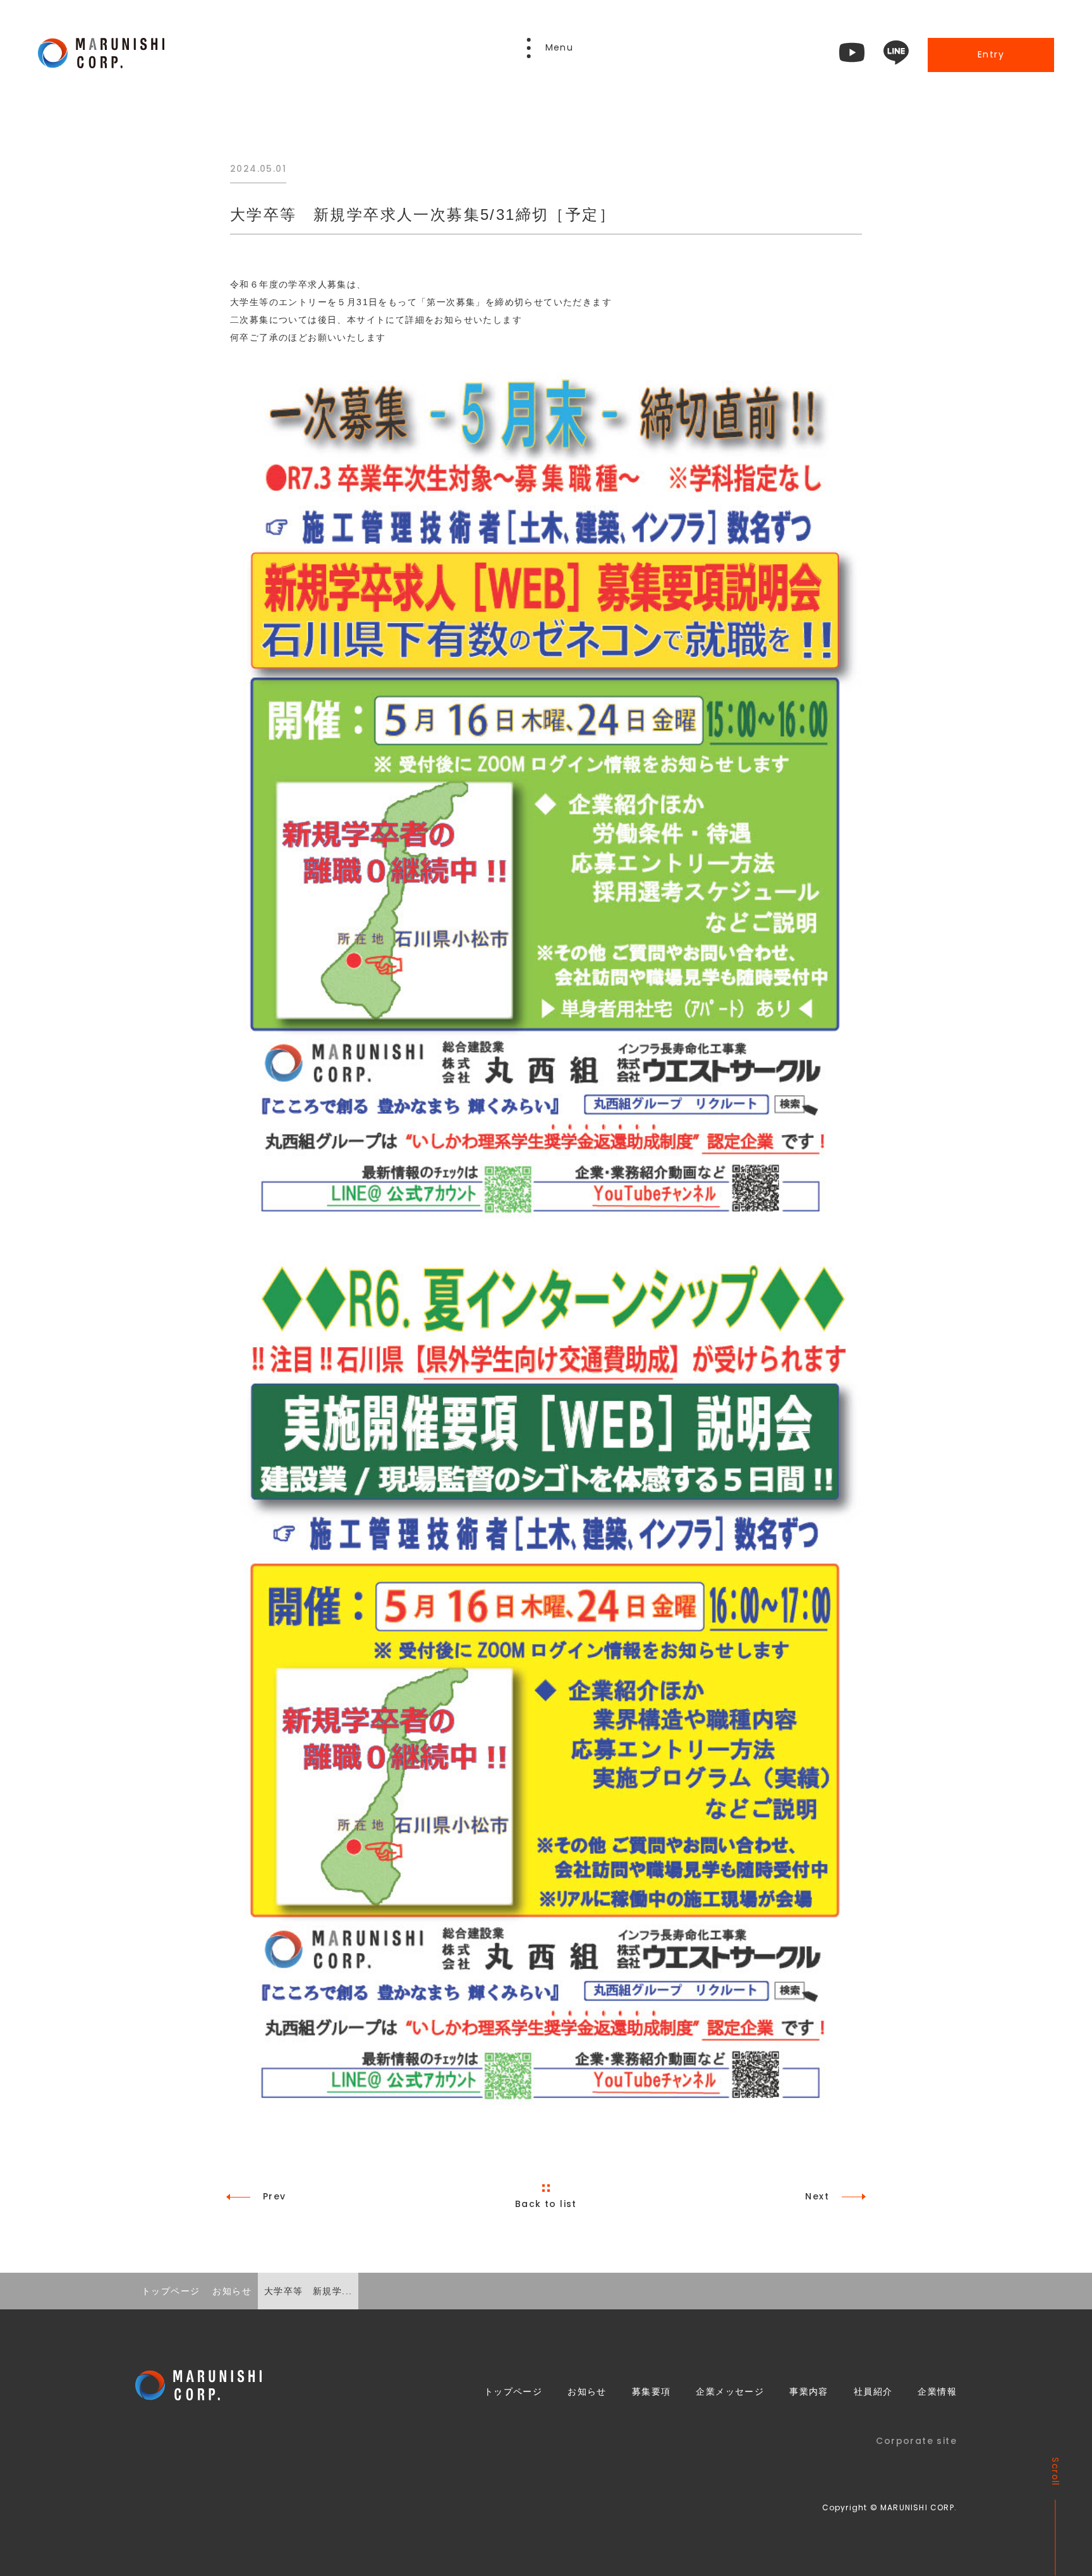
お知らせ (587, 2392)
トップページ (513, 2392)
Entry (991, 54)
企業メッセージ (730, 2392)
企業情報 (937, 2392)
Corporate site (916, 2441)
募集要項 (652, 2392)
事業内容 (809, 2392)
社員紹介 (873, 2392)
